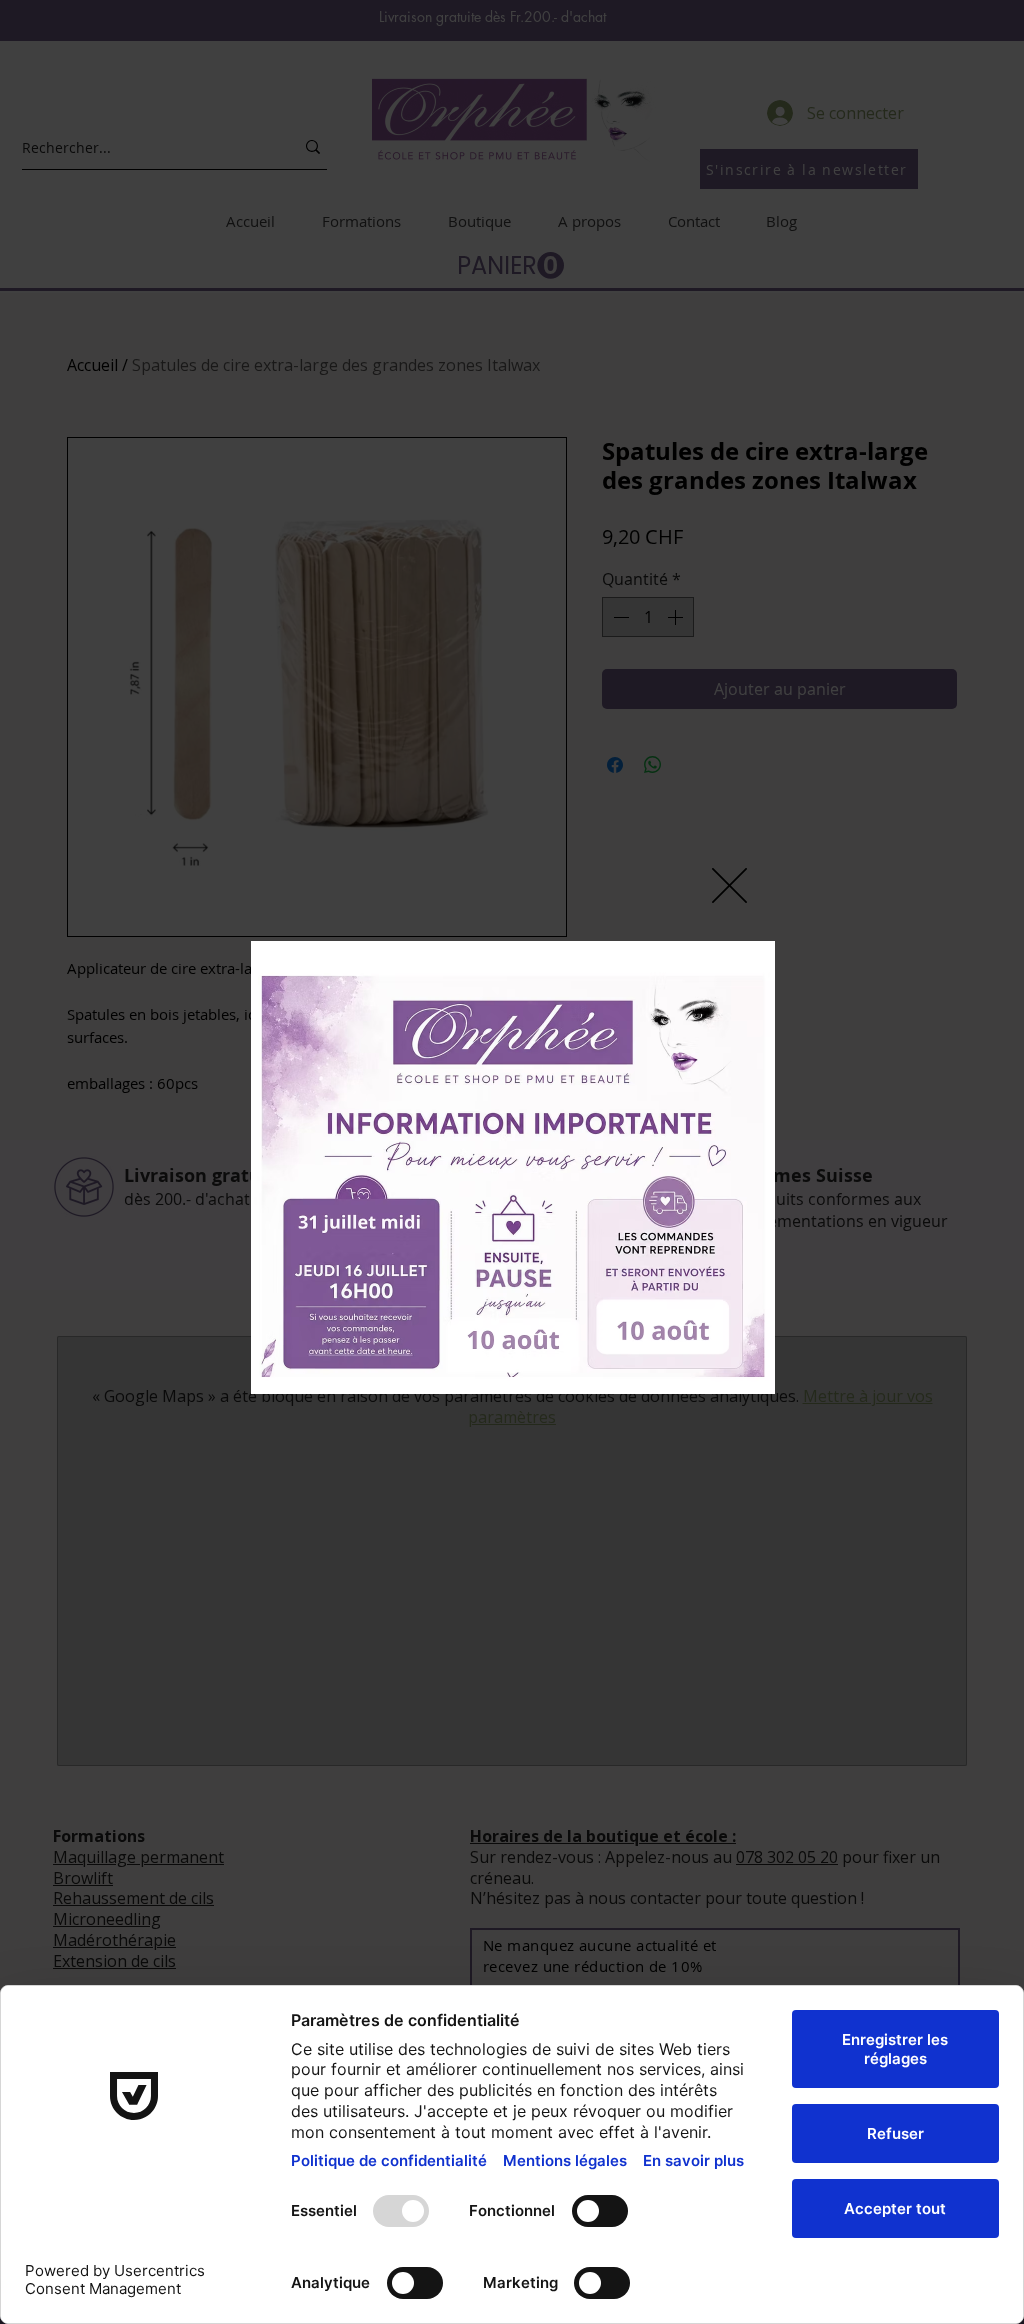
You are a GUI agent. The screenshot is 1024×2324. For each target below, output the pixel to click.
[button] (729, 885)
